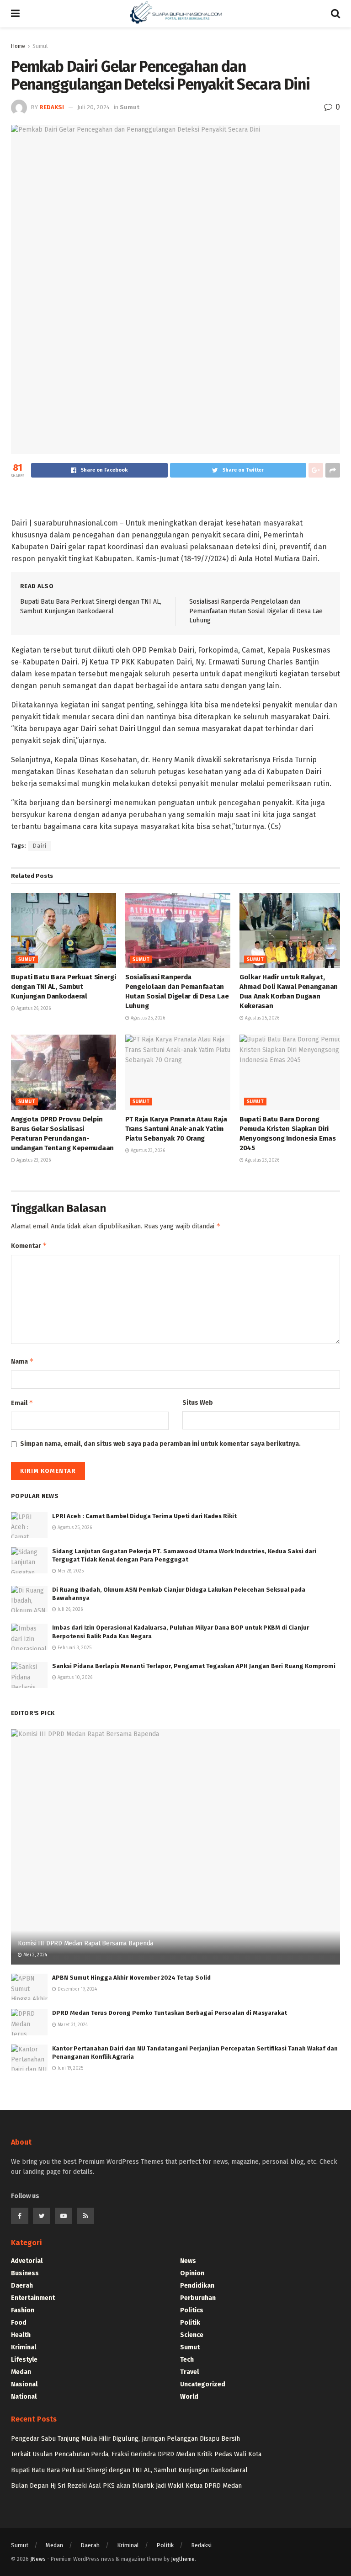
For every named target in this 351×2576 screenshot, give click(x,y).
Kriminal (24, 2347)
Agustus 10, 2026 (74, 1678)
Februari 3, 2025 (74, 1648)
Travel (189, 2372)
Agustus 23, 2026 (33, 1160)
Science (192, 2335)
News (188, 2261)
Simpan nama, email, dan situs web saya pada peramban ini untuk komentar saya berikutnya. (160, 1444)
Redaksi (201, 2545)
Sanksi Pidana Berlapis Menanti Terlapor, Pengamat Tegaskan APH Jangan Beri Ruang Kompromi (194, 1666)
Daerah (22, 2286)
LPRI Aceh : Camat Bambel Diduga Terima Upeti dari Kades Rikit (144, 1516)
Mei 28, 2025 (70, 1571)
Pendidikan (197, 2286)
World (189, 2397)
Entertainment (33, 2298)
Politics (192, 2310)
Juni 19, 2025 (70, 2068)
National (24, 2397)
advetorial (27, 2261)
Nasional (24, 2384)
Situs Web (198, 1403)
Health (21, 2335)
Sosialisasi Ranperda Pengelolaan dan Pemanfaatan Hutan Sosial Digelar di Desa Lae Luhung (256, 611)
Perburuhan (198, 2298)
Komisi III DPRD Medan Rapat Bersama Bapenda (85, 1943)
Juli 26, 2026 (69, 1609)
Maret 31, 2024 (72, 2025)
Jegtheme (183, 2559)
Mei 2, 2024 (35, 1955)
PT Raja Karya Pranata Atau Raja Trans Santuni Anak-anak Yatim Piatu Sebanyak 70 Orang (176, 1129)
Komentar (29, 1246)
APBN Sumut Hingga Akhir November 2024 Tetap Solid (131, 1978)
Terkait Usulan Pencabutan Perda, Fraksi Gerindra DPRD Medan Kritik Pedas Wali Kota (136, 2454)
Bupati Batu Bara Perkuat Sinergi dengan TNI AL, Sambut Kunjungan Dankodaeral (63, 987)
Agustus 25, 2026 (147, 1018)
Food (19, 2323)
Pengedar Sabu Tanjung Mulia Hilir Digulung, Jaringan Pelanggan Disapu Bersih (125, 2439)
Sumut (27, 960)
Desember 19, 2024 (77, 1989)
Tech (187, 2360)
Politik (190, 2323)
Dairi (40, 846)
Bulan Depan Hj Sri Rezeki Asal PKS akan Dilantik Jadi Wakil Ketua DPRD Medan (126, 2486)
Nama (22, 1361)
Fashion (23, 2310)
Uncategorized (203, 2384)
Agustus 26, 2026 (33, 1009)
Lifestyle (24, 2360)
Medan (21, 2372)
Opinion (192, 2273)
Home (18, 46)
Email (22, 1403)
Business (25, 2273)
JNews (38, 2559)
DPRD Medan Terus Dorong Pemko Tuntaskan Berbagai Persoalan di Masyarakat (170, 2013)
